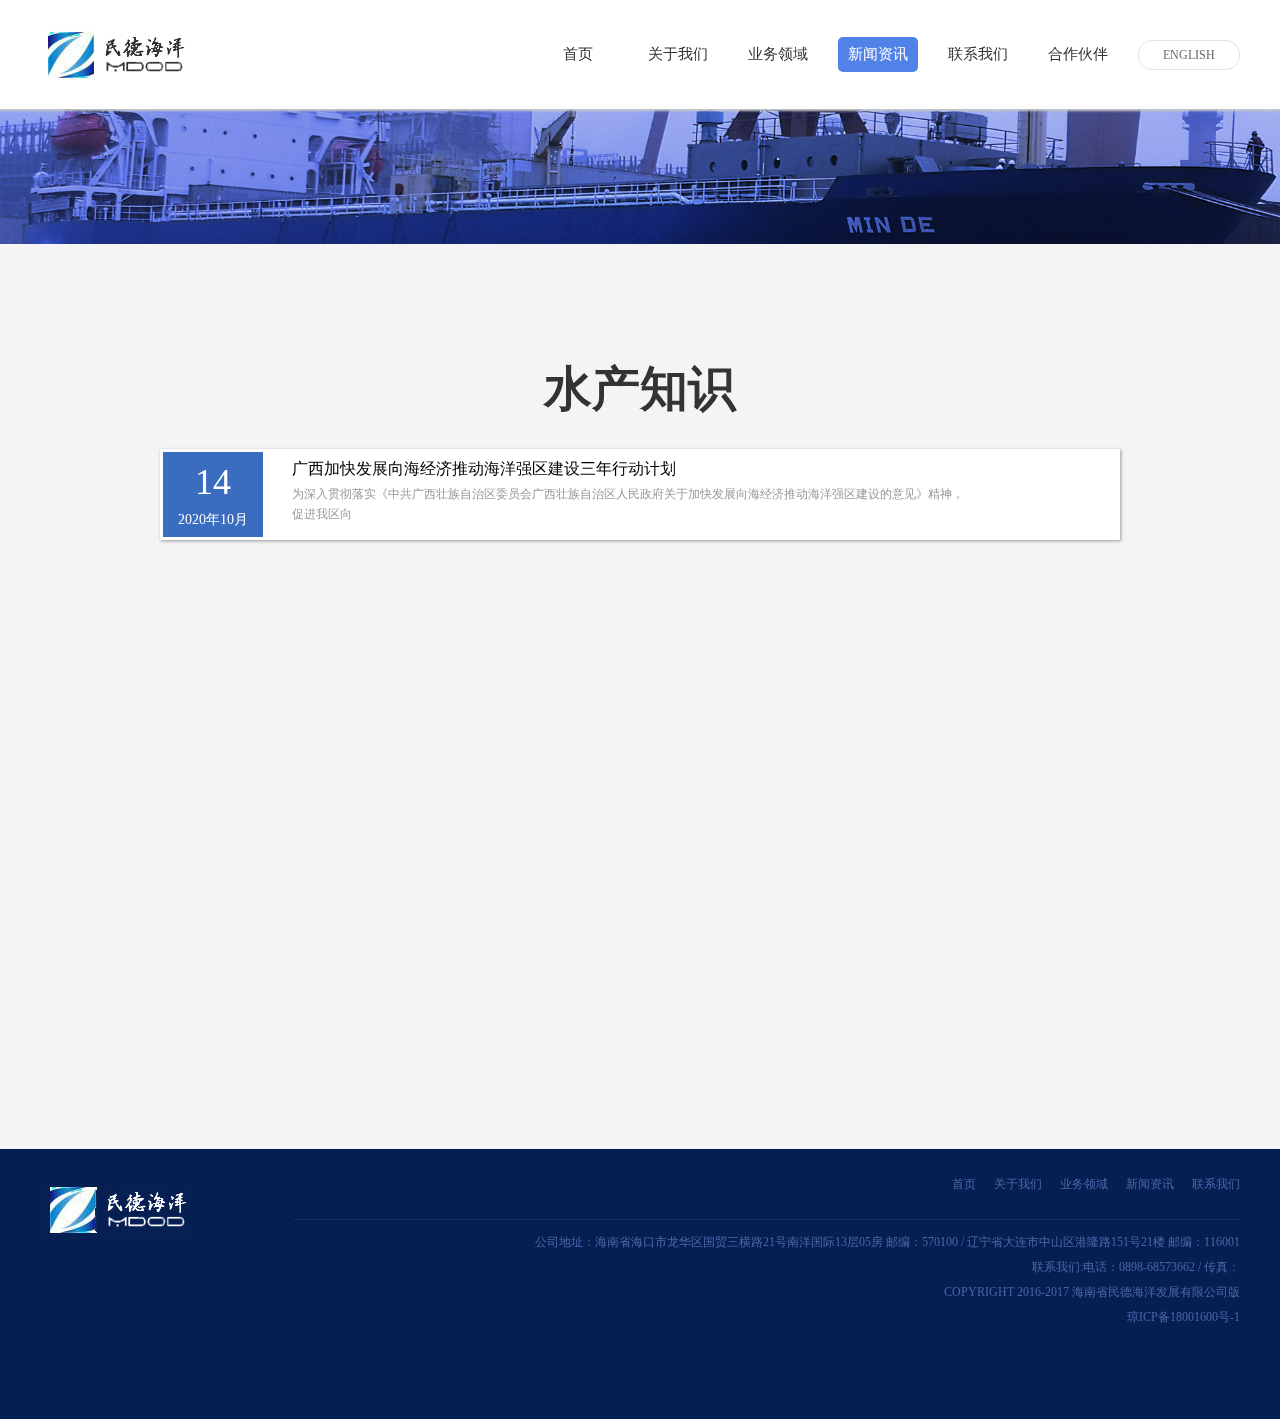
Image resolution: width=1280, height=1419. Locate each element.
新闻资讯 (1150, 1184)
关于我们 (678, 54)
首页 (578, 54)
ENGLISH (1189, 55)
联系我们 (978, 54)
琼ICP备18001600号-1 (1183, 1317)
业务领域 (1084, 1184)
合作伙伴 (1078, 54)
